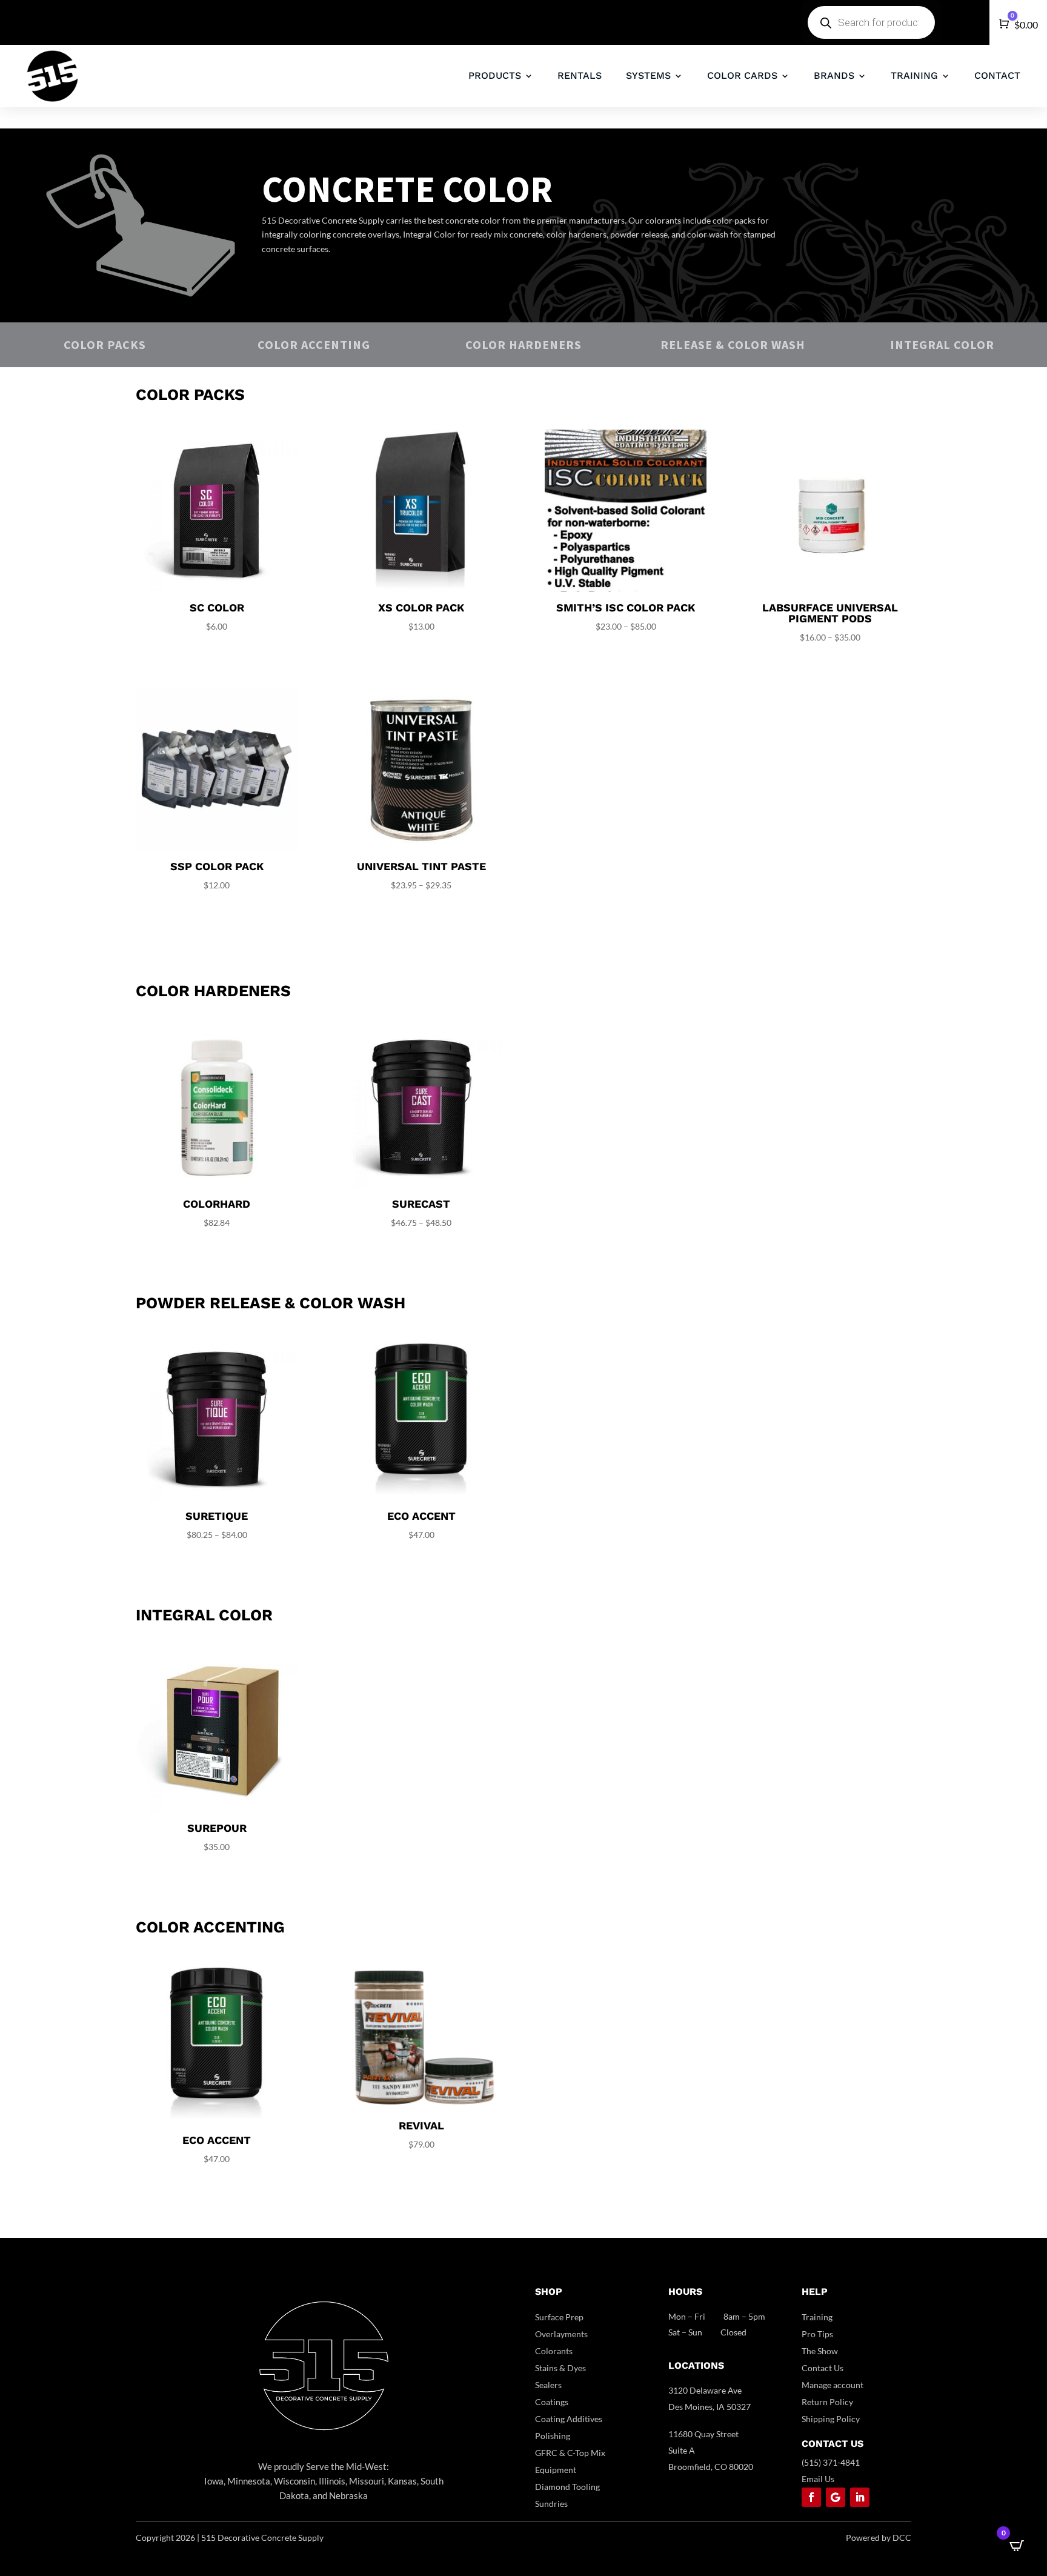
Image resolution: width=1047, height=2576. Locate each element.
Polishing (553, 2436)
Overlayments (561, 2334)
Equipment (556, 2470)
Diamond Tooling (567, 2487)
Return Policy (827, 2402)
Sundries (551, 2504)
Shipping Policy (831, 2419)
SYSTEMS (648, 75)
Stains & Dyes (560, 2368)
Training (817, 2317)
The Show (820, 2351)
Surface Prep (559, 2317)
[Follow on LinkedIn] (860, 2497)
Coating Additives (569, 2419)
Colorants (554, 2351)
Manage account (833, 2385)
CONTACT (997, 75)
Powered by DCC (879, 2538)
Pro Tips (817, 2334)
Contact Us (823, 2368)
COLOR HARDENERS (523, 344)
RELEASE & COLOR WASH (733, 344)
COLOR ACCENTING (314, 344)
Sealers (548, 2385)
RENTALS (580, 75)
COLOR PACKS (105, 344)
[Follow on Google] (836, 2497)
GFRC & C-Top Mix (570, 2453)
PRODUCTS (495, 75)
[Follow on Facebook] (811, 2497)
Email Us (818, 2479)
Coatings (552, 2402)
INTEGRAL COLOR (942, 344)
